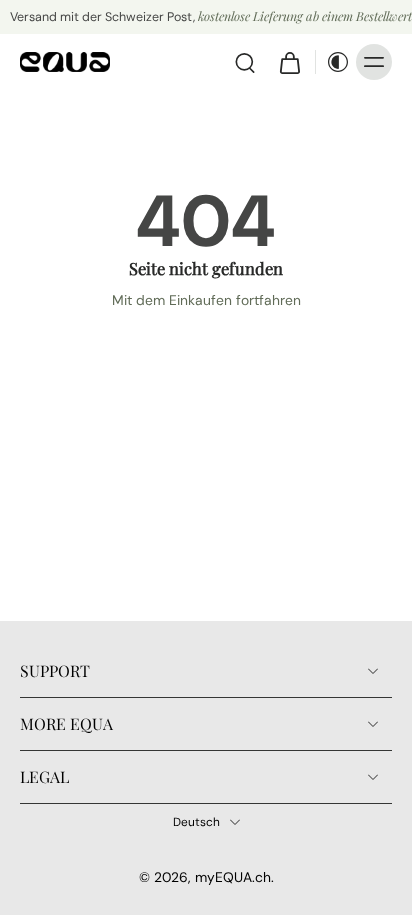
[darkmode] (333, 62)
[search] (245, 62)
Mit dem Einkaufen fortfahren (206, 300)
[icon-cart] (289, 62)
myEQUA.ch (233, 877)
